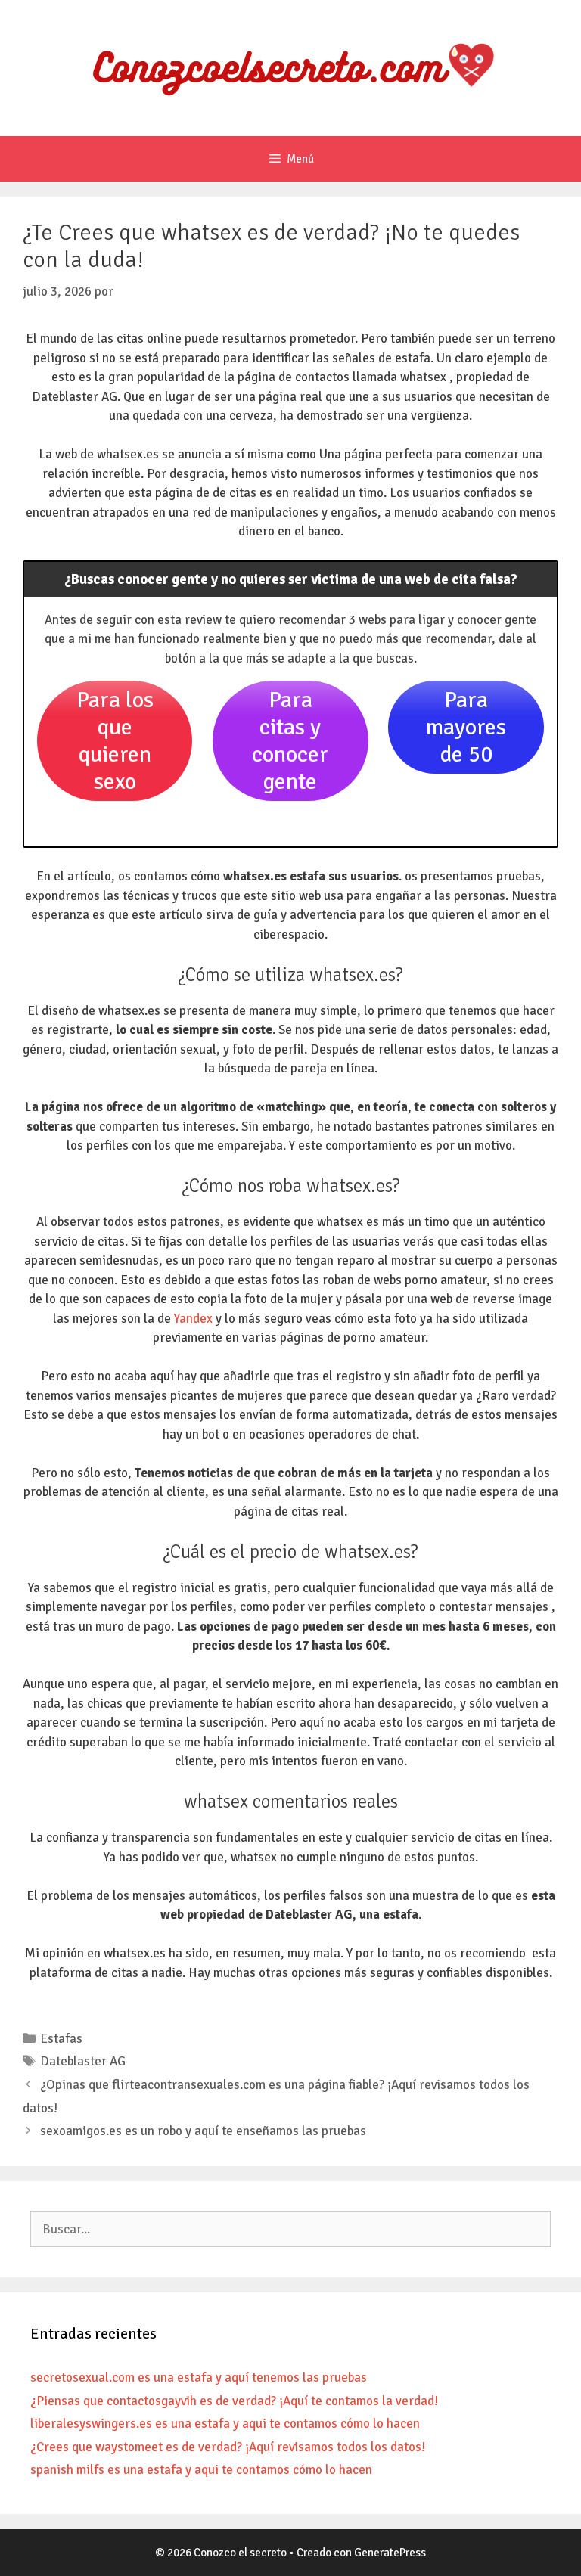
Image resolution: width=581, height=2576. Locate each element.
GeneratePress (390, 2553)
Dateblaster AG (83, 2061)
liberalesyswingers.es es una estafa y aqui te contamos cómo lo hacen (225, 2424)
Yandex (193, 1319)
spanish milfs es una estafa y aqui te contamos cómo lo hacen (201, 2470)
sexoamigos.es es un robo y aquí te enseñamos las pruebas (203, 2131)
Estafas (61, 2039)
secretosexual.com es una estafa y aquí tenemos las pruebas (199, 2377)
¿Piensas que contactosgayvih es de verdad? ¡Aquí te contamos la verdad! (234, 2401)
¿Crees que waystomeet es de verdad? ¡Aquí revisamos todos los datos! (228, 2447)
